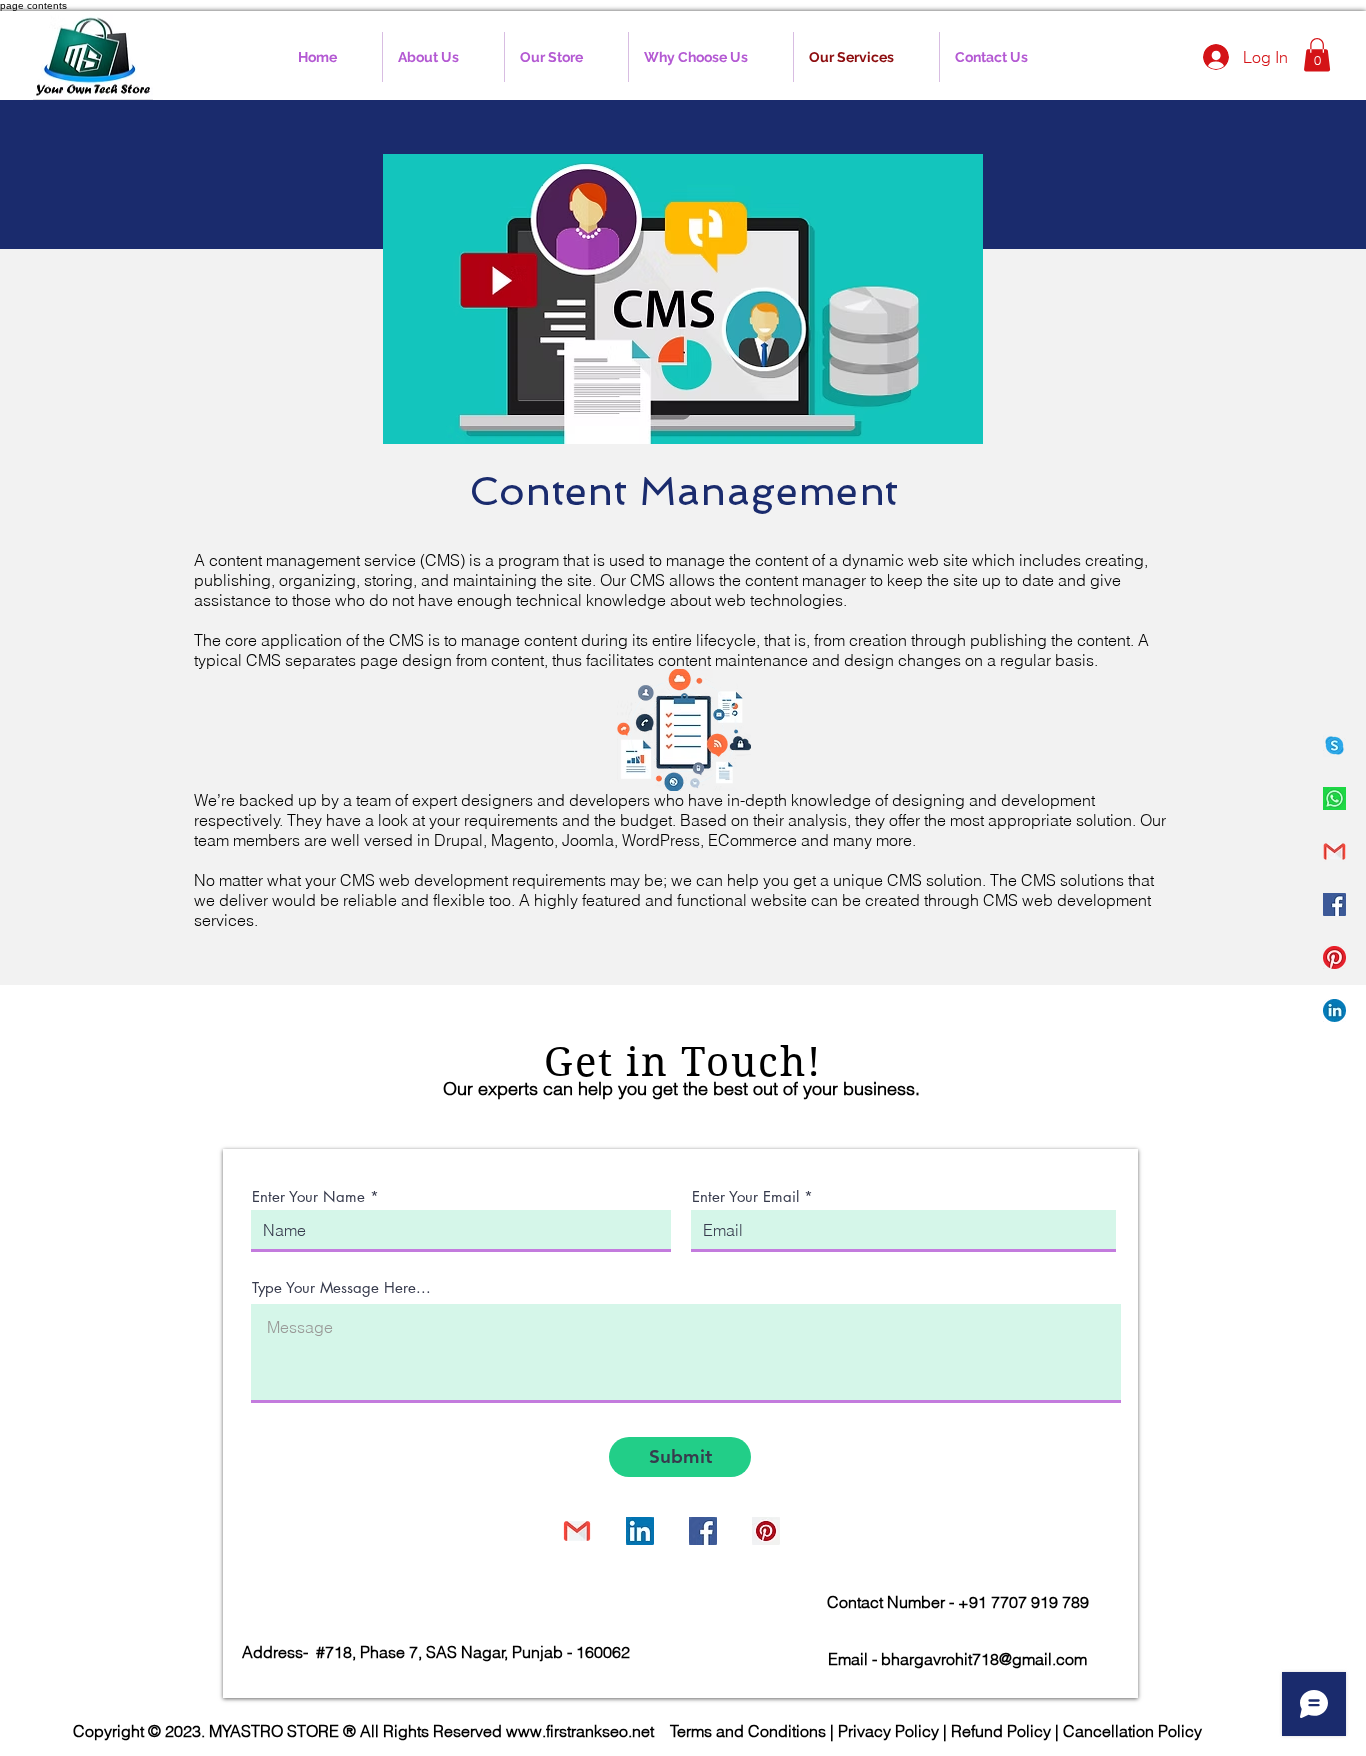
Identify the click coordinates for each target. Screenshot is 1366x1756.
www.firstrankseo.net (580, 1731)
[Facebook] (1334, 904)
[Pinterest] (1334, 957)
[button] (1317, 54)
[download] (1334, 798)
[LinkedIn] (640, 1531)
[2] (1334, 1010)
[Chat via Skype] (509, 1533)
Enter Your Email (745, 1196)
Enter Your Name (308, 1196)
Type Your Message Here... (341, 1287)
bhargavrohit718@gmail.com (984, 1659)
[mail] (1334, 851)
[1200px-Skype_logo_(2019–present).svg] (1334, 745)
